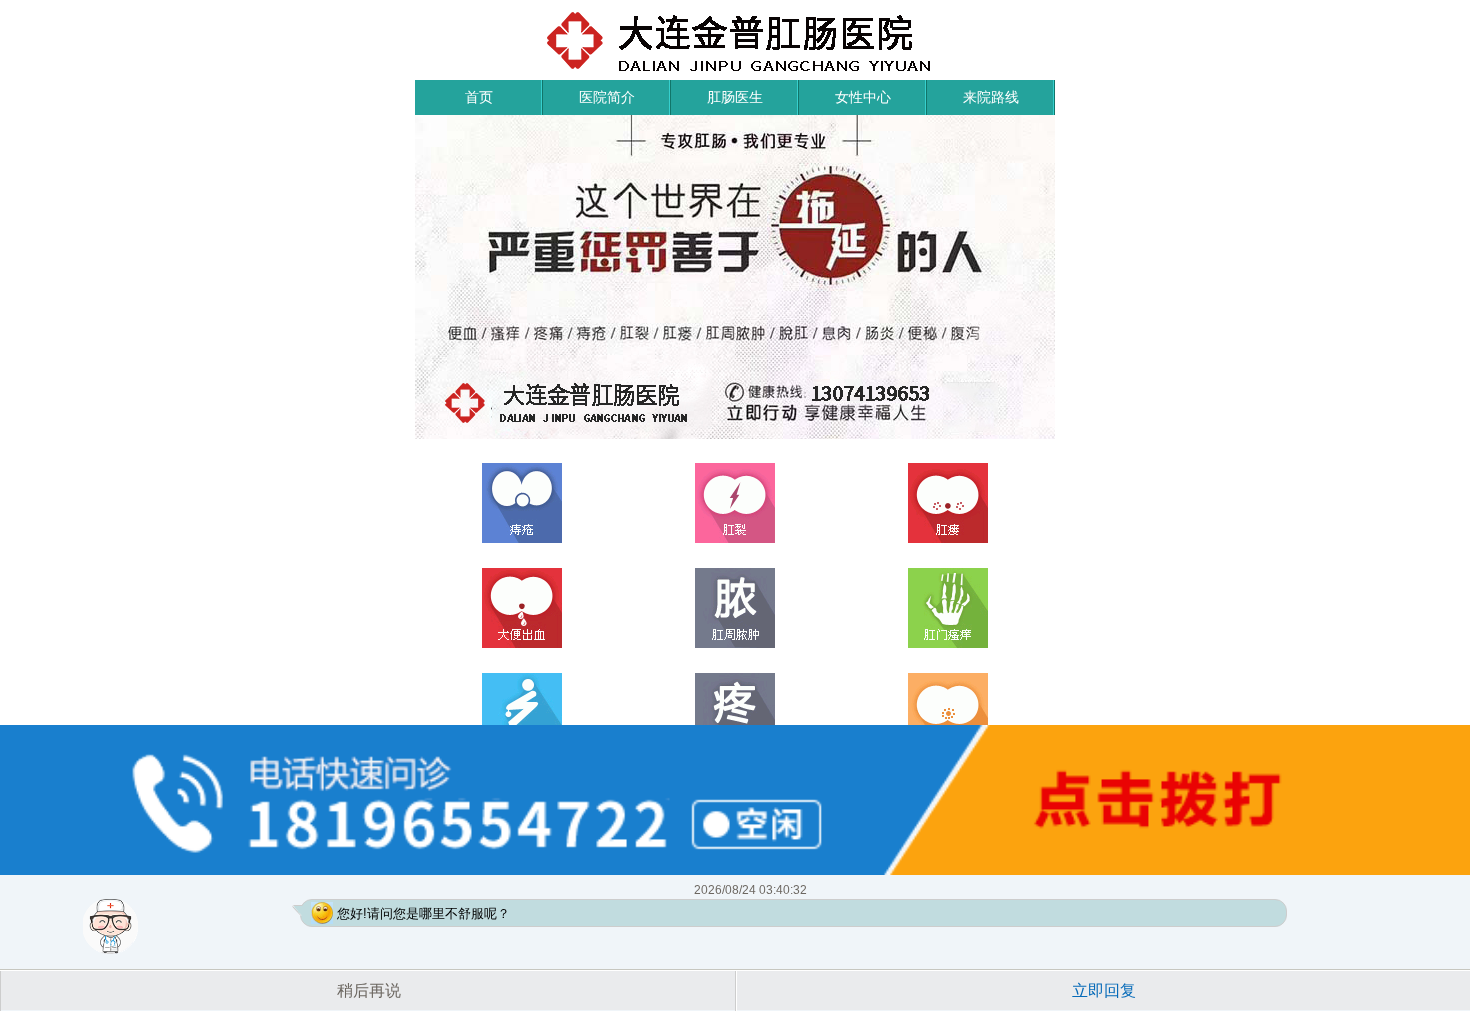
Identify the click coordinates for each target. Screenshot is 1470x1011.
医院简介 (607, 97)
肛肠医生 (735, 97)
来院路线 (991, 97)
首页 (479, 97)
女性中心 (863, 97)
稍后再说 (369, 990)
